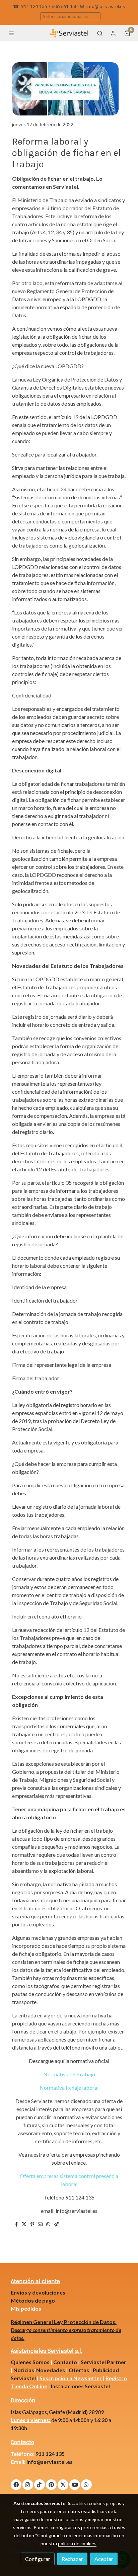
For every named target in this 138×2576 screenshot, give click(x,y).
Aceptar (104, 2559)
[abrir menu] (11, 33)
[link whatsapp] (86, 2484)
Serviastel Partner (103, 2362)
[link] (69, 33)
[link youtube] (75, 2484)
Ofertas (79, 2370)
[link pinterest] (51, 2484)
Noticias (24, 2370)
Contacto (65, 2362)
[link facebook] (16, 2484)
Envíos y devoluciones (38, 2292)
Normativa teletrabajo (69, 2074)
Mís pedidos (26, 2308)
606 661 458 (65, 6)
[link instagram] (27, 2484)
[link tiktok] (39, 2484)
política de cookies (77, 2543)
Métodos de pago (33, 2300)
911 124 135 (34, 6)
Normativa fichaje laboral (69, 2088)
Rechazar (72, 2559)
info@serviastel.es (106, 6)
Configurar (38, 2559)
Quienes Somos (30, 2362)
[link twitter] (63, 2484)
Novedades (51, 2370)
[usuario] (113, 33)
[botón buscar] (100, 33)
